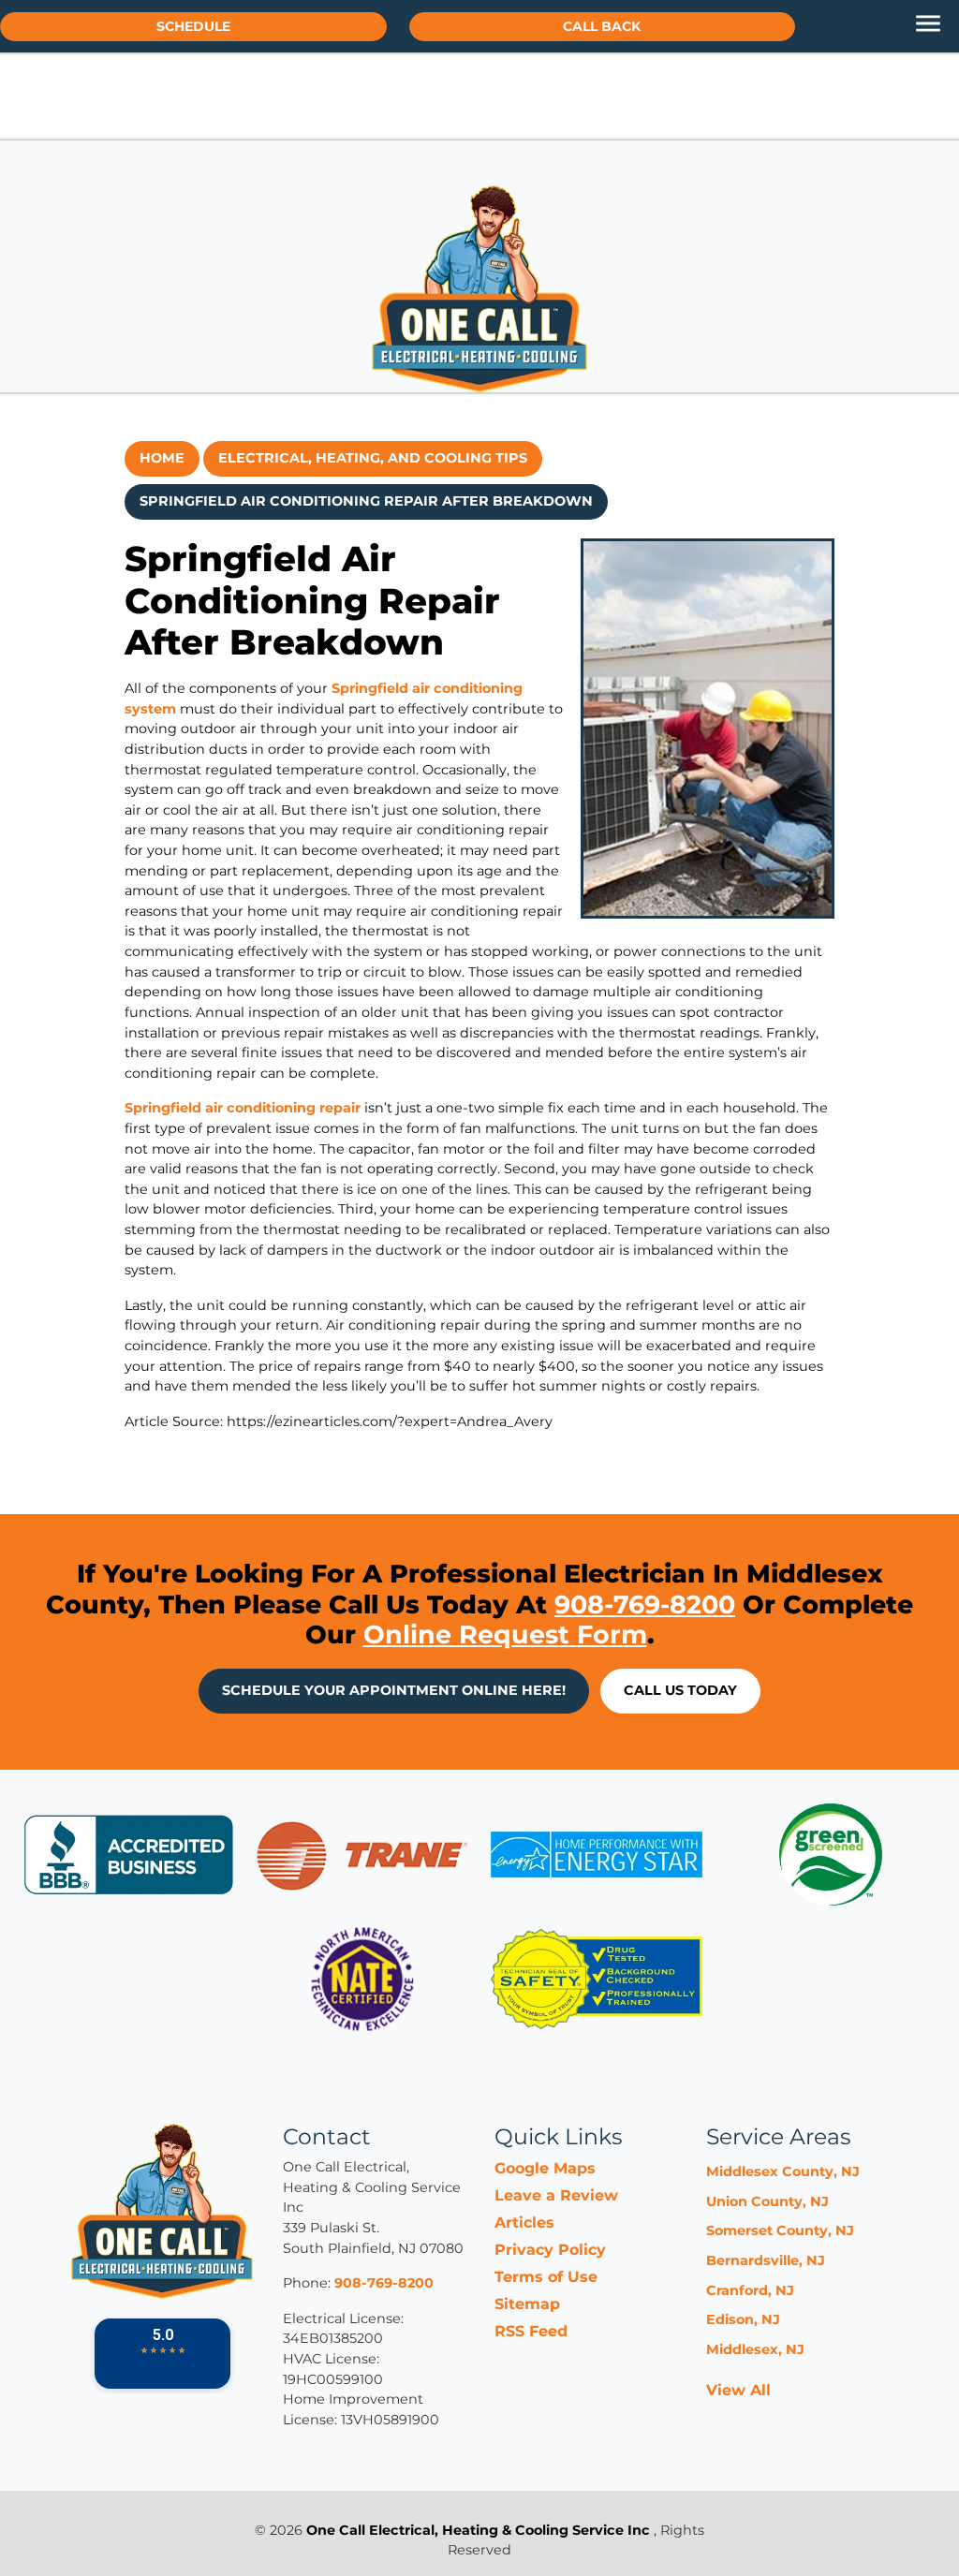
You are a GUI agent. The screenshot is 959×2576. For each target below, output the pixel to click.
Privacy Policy (550, 2250)
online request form (505, 1634)
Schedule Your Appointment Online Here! (394, 1690)
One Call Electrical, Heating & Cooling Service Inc (478, 2530)
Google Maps (545, 2168)
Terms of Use (546, 2277)
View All (738, 2390)
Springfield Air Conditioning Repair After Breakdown (366, 501)
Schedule (193, 26)
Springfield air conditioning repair (243, 1108)
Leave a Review (556, 2195)
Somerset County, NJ (780, 2230)
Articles (524, 2223)
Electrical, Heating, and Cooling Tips (373, 458)
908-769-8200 (645, 1604)
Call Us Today (680, 1690)
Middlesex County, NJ (783, 2171)
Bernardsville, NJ (766, 2260)
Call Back (602, 26)
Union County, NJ (767, 2201)
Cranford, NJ (750, 2290)
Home (162, 458)
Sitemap (527, 2304)
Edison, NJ (743, 2319)
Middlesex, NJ (755, 2349)
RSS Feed (531, 2331)
